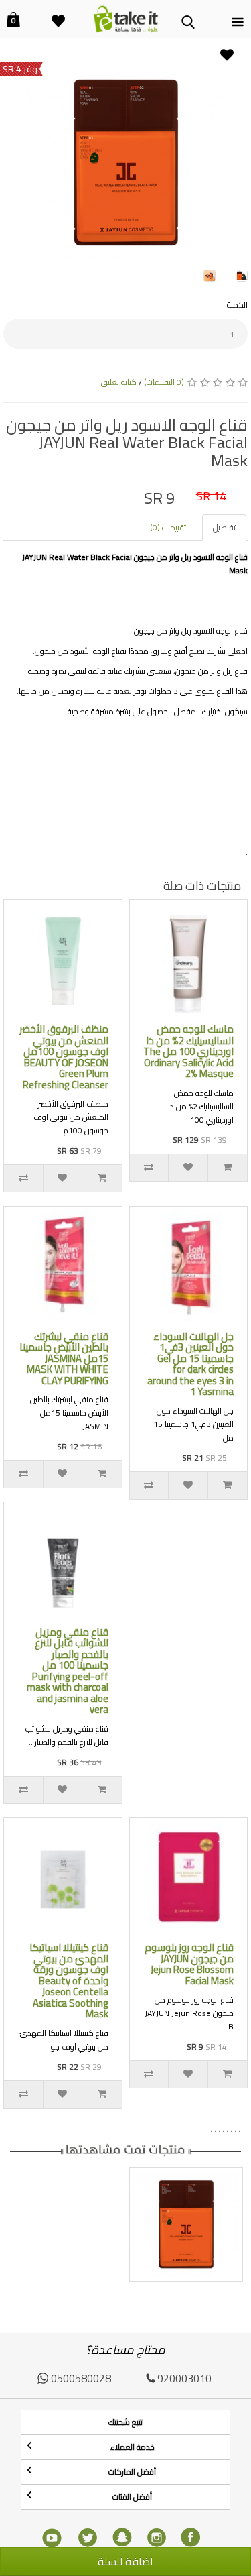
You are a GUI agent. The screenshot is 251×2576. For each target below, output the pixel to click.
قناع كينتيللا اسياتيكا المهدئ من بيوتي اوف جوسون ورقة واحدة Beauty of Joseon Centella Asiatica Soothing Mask (69, 1980)
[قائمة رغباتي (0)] (58, 13)
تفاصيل (224, 527)
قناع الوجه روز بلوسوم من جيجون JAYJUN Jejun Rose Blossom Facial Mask (189, 1964)
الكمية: (236, 305)
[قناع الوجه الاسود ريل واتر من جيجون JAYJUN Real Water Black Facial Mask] (125, 162)
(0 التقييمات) (164, 382)
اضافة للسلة (125, 2561)
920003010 (184, 2378)
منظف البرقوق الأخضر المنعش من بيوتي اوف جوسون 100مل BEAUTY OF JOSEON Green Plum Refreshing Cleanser (64, 1057)
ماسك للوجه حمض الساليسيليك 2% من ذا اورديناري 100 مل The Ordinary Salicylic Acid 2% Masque (188, 1051)
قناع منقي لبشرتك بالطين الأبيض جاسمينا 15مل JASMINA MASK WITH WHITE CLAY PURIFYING (64, 1358)
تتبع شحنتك (125, 2422)
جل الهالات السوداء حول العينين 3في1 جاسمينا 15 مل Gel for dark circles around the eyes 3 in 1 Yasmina (190, 1364)
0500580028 (81, 2378)
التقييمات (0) (170, 527)
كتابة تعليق (119, 382)
